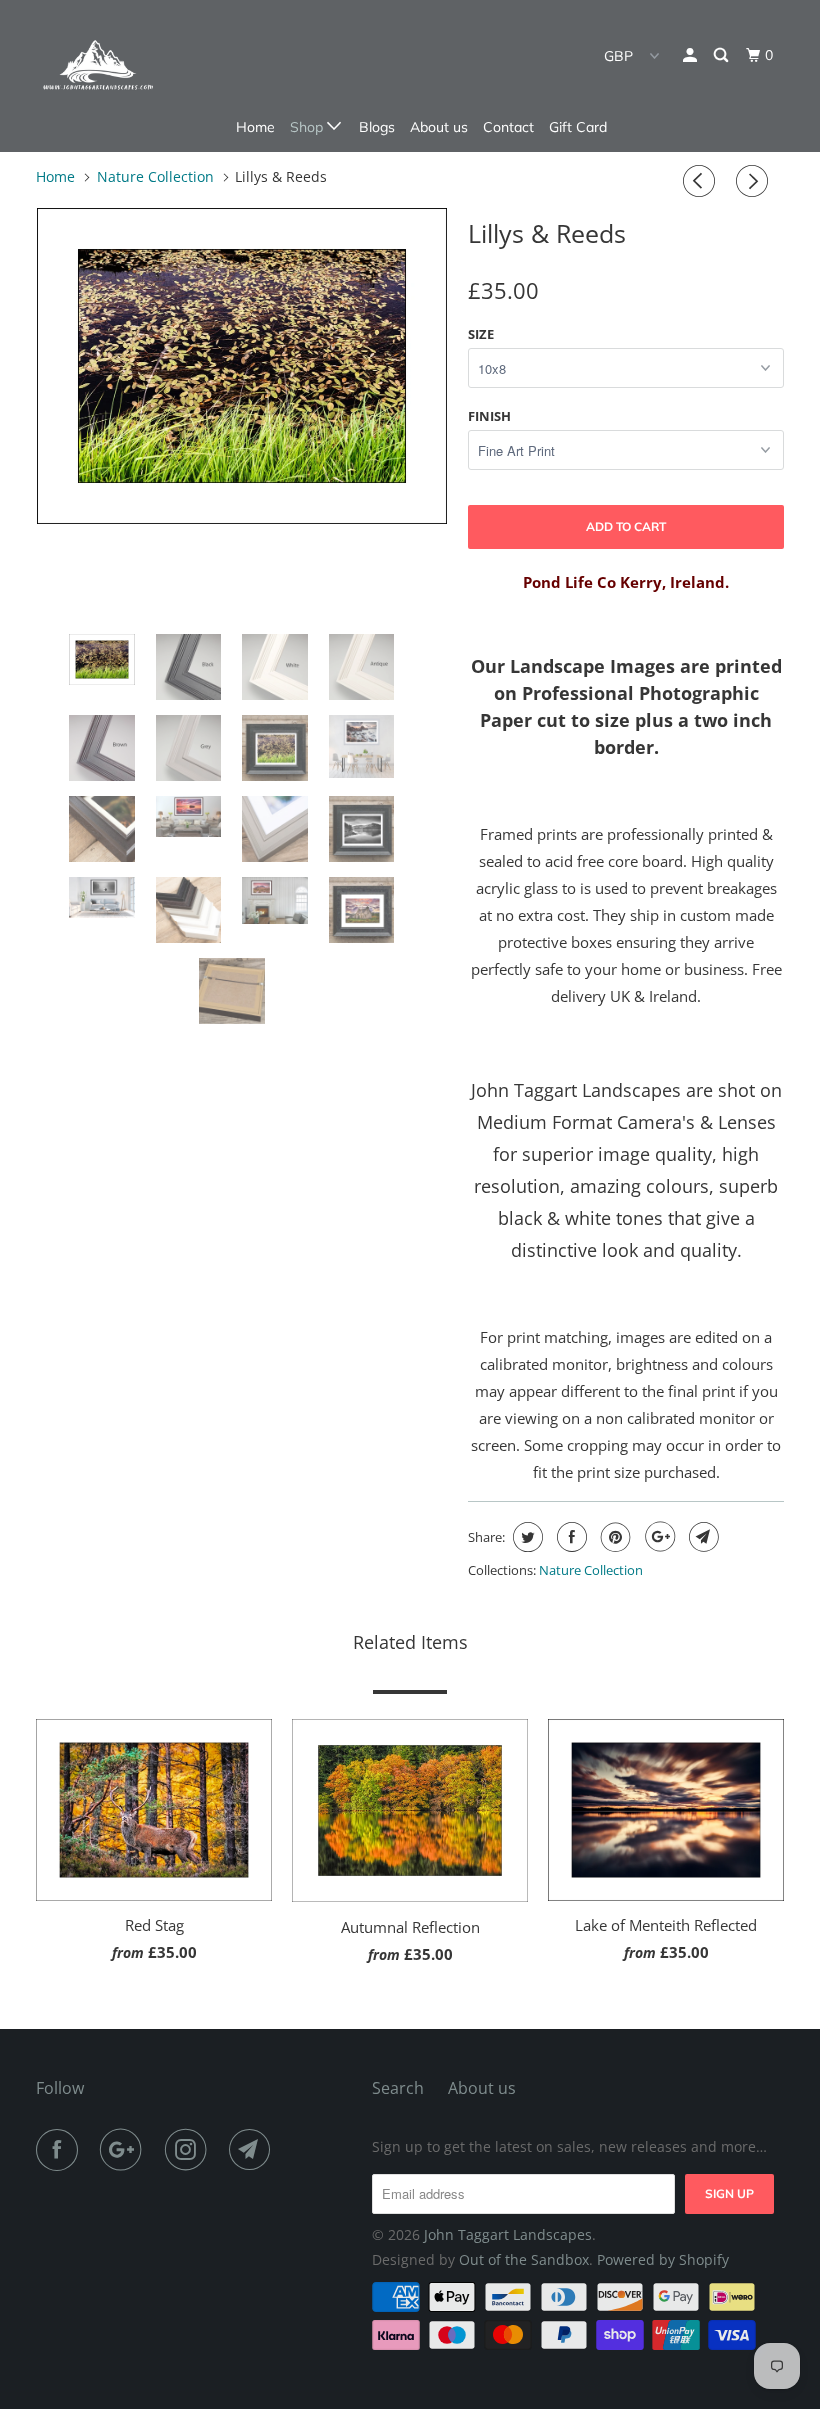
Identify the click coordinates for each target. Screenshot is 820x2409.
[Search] (722, 55)
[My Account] (691, 55)
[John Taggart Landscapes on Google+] (125, 2150)
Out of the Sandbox (524, 2259)
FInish (489, 416)
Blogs (377, 127)
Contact (508, 127)
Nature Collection (591, 1570)
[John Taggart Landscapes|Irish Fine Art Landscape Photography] (242, 366)
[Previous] (702, 181)
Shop (308, 127)
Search (398, 2088)
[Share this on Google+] (657, 1537)
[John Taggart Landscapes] (98, 65)
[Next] (755, 181)
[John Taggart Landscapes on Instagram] (190, 2150)
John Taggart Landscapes (508, 2234)
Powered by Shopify (663, 2259)
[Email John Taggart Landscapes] (254, 2150)
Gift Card (578, 127)
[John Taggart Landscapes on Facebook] (61, 2150)
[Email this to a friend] (701, 1537)
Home (255, 127)
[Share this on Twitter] (525, 1537)
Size (481, 334)
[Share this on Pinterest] (613, 1537)
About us (439, 127)
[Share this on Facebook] (569, 1537)
